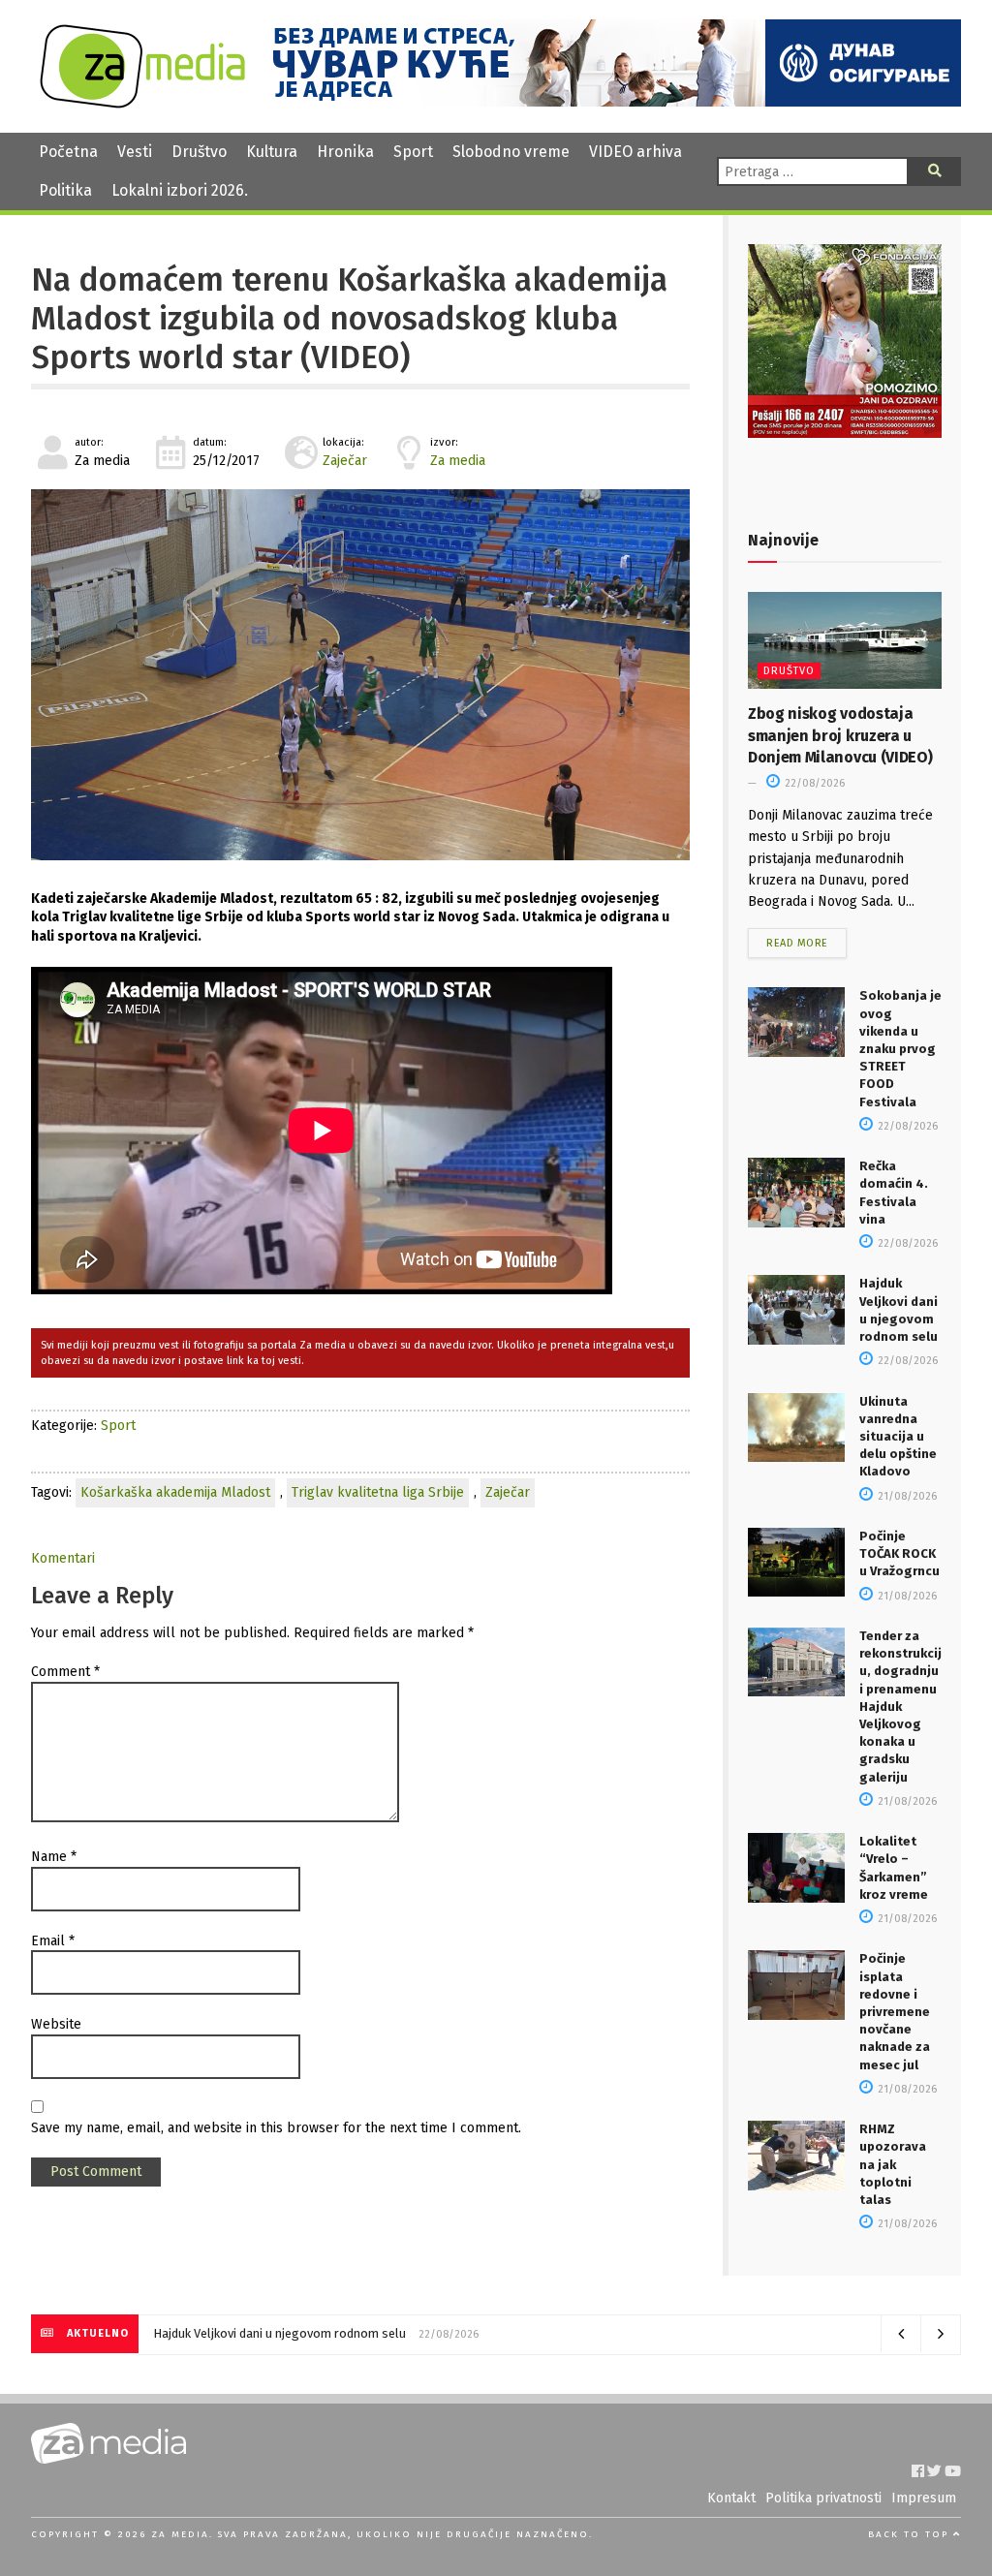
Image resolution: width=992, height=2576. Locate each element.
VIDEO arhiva (635, 152)
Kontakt (731, 2498)
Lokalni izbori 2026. (180, 190)
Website (56, 2024)
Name (54, 1857)
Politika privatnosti (823, 2498)
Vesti (135, 152)
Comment (65, 1672)
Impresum (924, 2498)
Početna (68, 152)
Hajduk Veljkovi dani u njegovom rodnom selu (279, 2333)
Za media (458, 461)
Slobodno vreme (511, 152)
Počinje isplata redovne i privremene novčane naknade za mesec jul (895, 2011)
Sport (413, 152)
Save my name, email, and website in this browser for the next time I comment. (276, 2128)
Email (53, 1941)
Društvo (199, 152)
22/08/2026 (813, 783)
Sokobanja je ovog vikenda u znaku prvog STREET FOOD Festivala (900, 1048)
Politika (65, 190)
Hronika (345, 152)
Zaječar (345, 461)
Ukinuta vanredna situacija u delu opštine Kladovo (898, 1437)
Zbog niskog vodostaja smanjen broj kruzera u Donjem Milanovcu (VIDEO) (840, 735)
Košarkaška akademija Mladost (175, 1492)
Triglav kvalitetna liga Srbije (378, 1492)
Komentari (63, 1558)
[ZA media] (142, 103)
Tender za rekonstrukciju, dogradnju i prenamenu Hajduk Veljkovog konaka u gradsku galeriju (900, 1707)
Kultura (272, 152)
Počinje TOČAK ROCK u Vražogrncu (899, 1553)
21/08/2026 (906, 1496)
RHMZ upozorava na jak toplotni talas (893, 2164)
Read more (797, 943)
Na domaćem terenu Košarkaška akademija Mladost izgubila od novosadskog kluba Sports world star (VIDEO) (349, 319)
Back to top (911, 2534)
